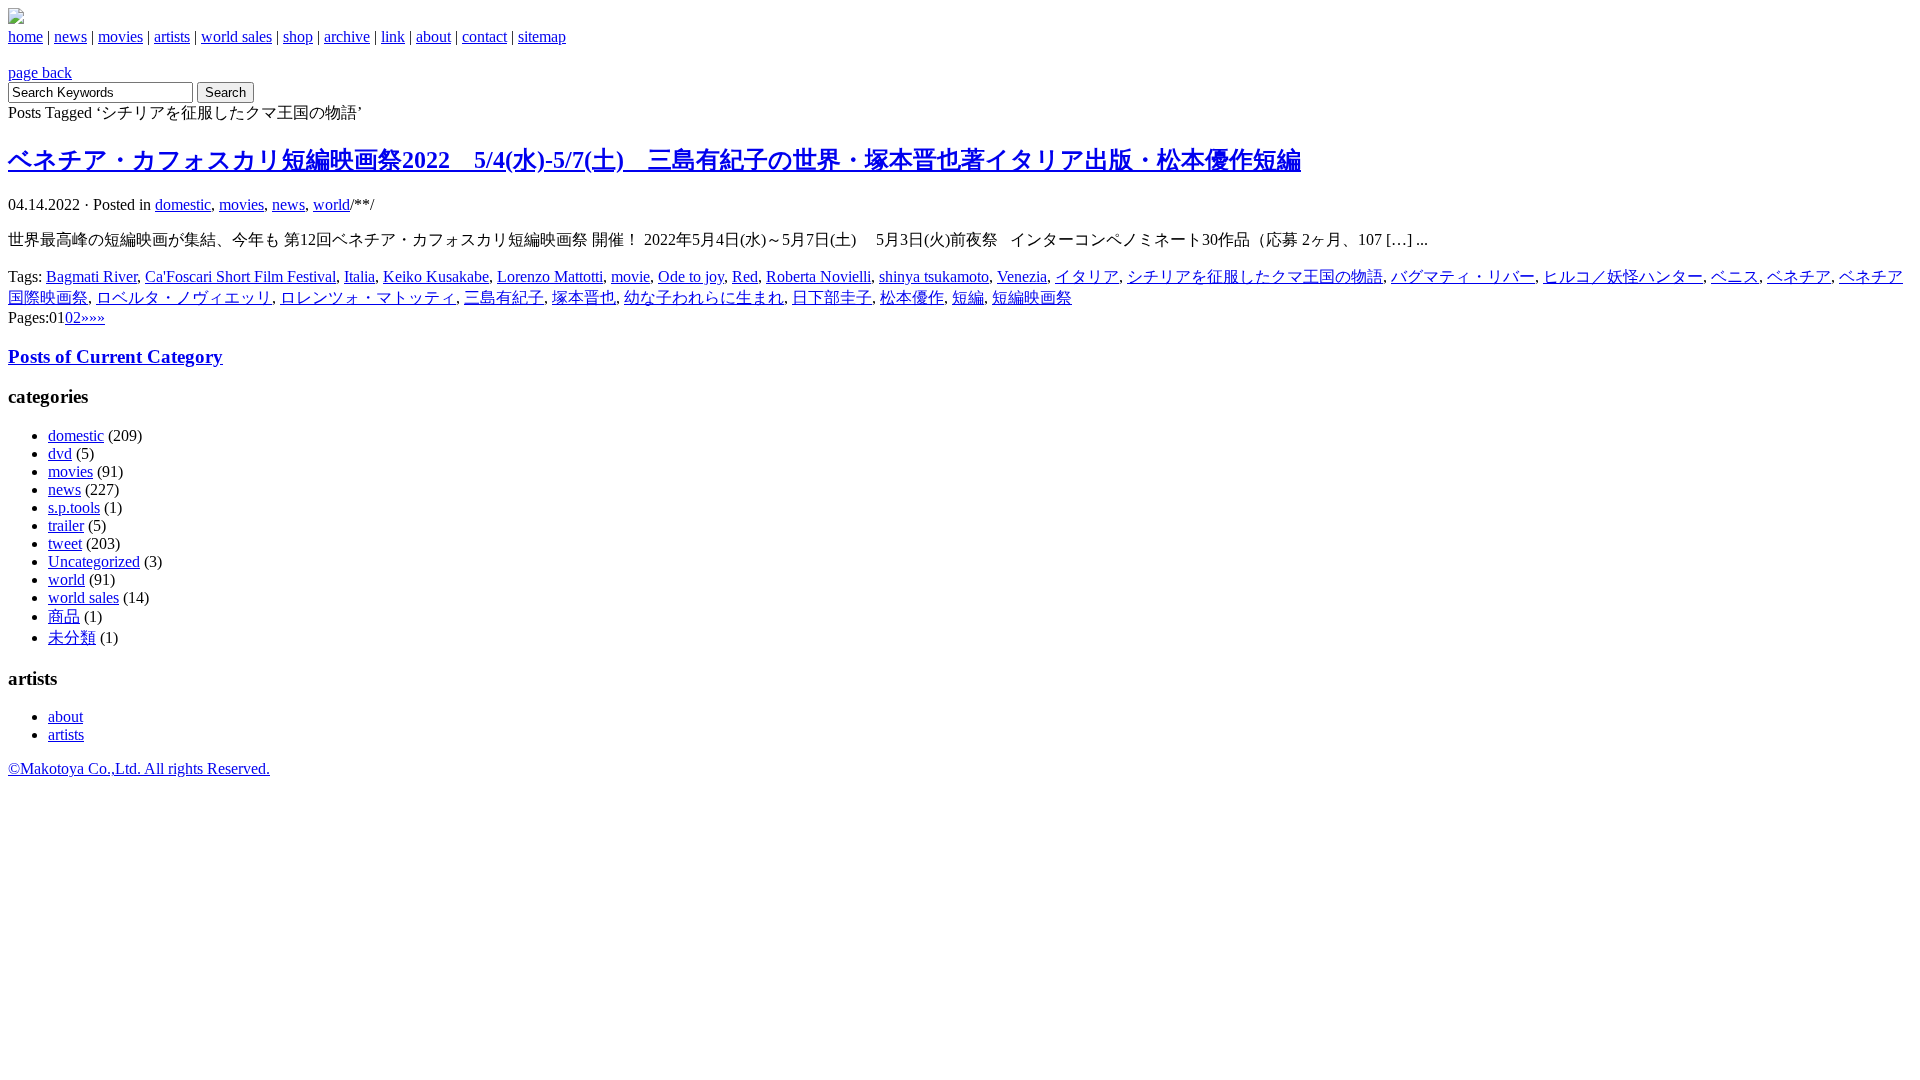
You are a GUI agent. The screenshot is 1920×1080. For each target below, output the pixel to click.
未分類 (72, 637)
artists (172, 36)
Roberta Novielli (818, 276)
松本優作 (912, 297)
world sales (236, 36)
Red (745, 276)
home (25, 36)
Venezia (1022, 276)
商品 (64, 616)
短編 (968, 297)
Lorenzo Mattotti (550, 276)
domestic (183, 204)
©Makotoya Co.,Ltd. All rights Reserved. (139, 768)
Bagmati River (91, 276)
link (393, 36)
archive (347, 36)
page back (40, 72)
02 (73, 317)
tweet (65, 543)
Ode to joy (691, 276)
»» (97, 317)
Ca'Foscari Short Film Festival (240, 276)
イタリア (1087, 276)
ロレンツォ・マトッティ (368, 297)
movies (120, 36)
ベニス (1735, 276)
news (70, 36)
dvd (60, 453)
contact (484, 36)
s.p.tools (74, 507)
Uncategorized (94, 561)
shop (298, 36)
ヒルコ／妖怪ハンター (1623, 276)
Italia (359, 276)
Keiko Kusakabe (436, 276)
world (331, 204)
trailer (66, 525)
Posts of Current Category (115, 356)
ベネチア (1799, 276)
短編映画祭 (1032, 297)
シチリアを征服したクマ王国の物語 (1255, 276)
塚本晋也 (584, 297)
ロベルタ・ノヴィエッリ (184, 297)
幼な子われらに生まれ (704, 297)
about (433, 36)
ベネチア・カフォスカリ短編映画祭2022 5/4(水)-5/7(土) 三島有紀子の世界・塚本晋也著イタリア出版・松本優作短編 (654, 160)
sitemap (542, 36)
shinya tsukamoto (934, 276)
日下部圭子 (832, 297)
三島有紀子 (504, 297)
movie (630, 276)
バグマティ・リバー (1463, 276)
